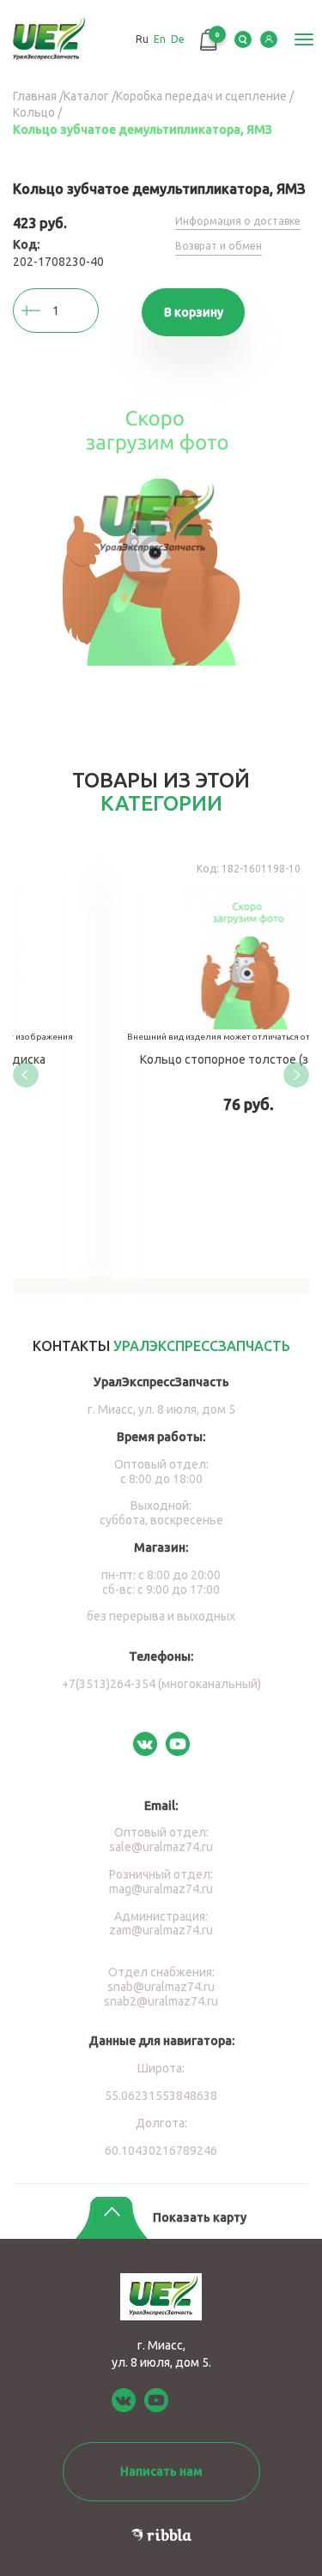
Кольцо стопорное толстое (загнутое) (170, 1062)
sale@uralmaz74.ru (161, 1847)
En (160, 39)
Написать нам (161, 2471)
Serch (243, 39)
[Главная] (49, 40)
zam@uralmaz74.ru (161, 1930)
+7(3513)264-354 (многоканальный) (161, 1684)
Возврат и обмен (219, 246)
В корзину (194, 312)
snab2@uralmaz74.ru (161, 2001)
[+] (47, 311)
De (178, 39)
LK (269, 39)
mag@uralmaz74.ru (161, 1889)
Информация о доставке (238, 221)
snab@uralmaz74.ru (161, 1987)
